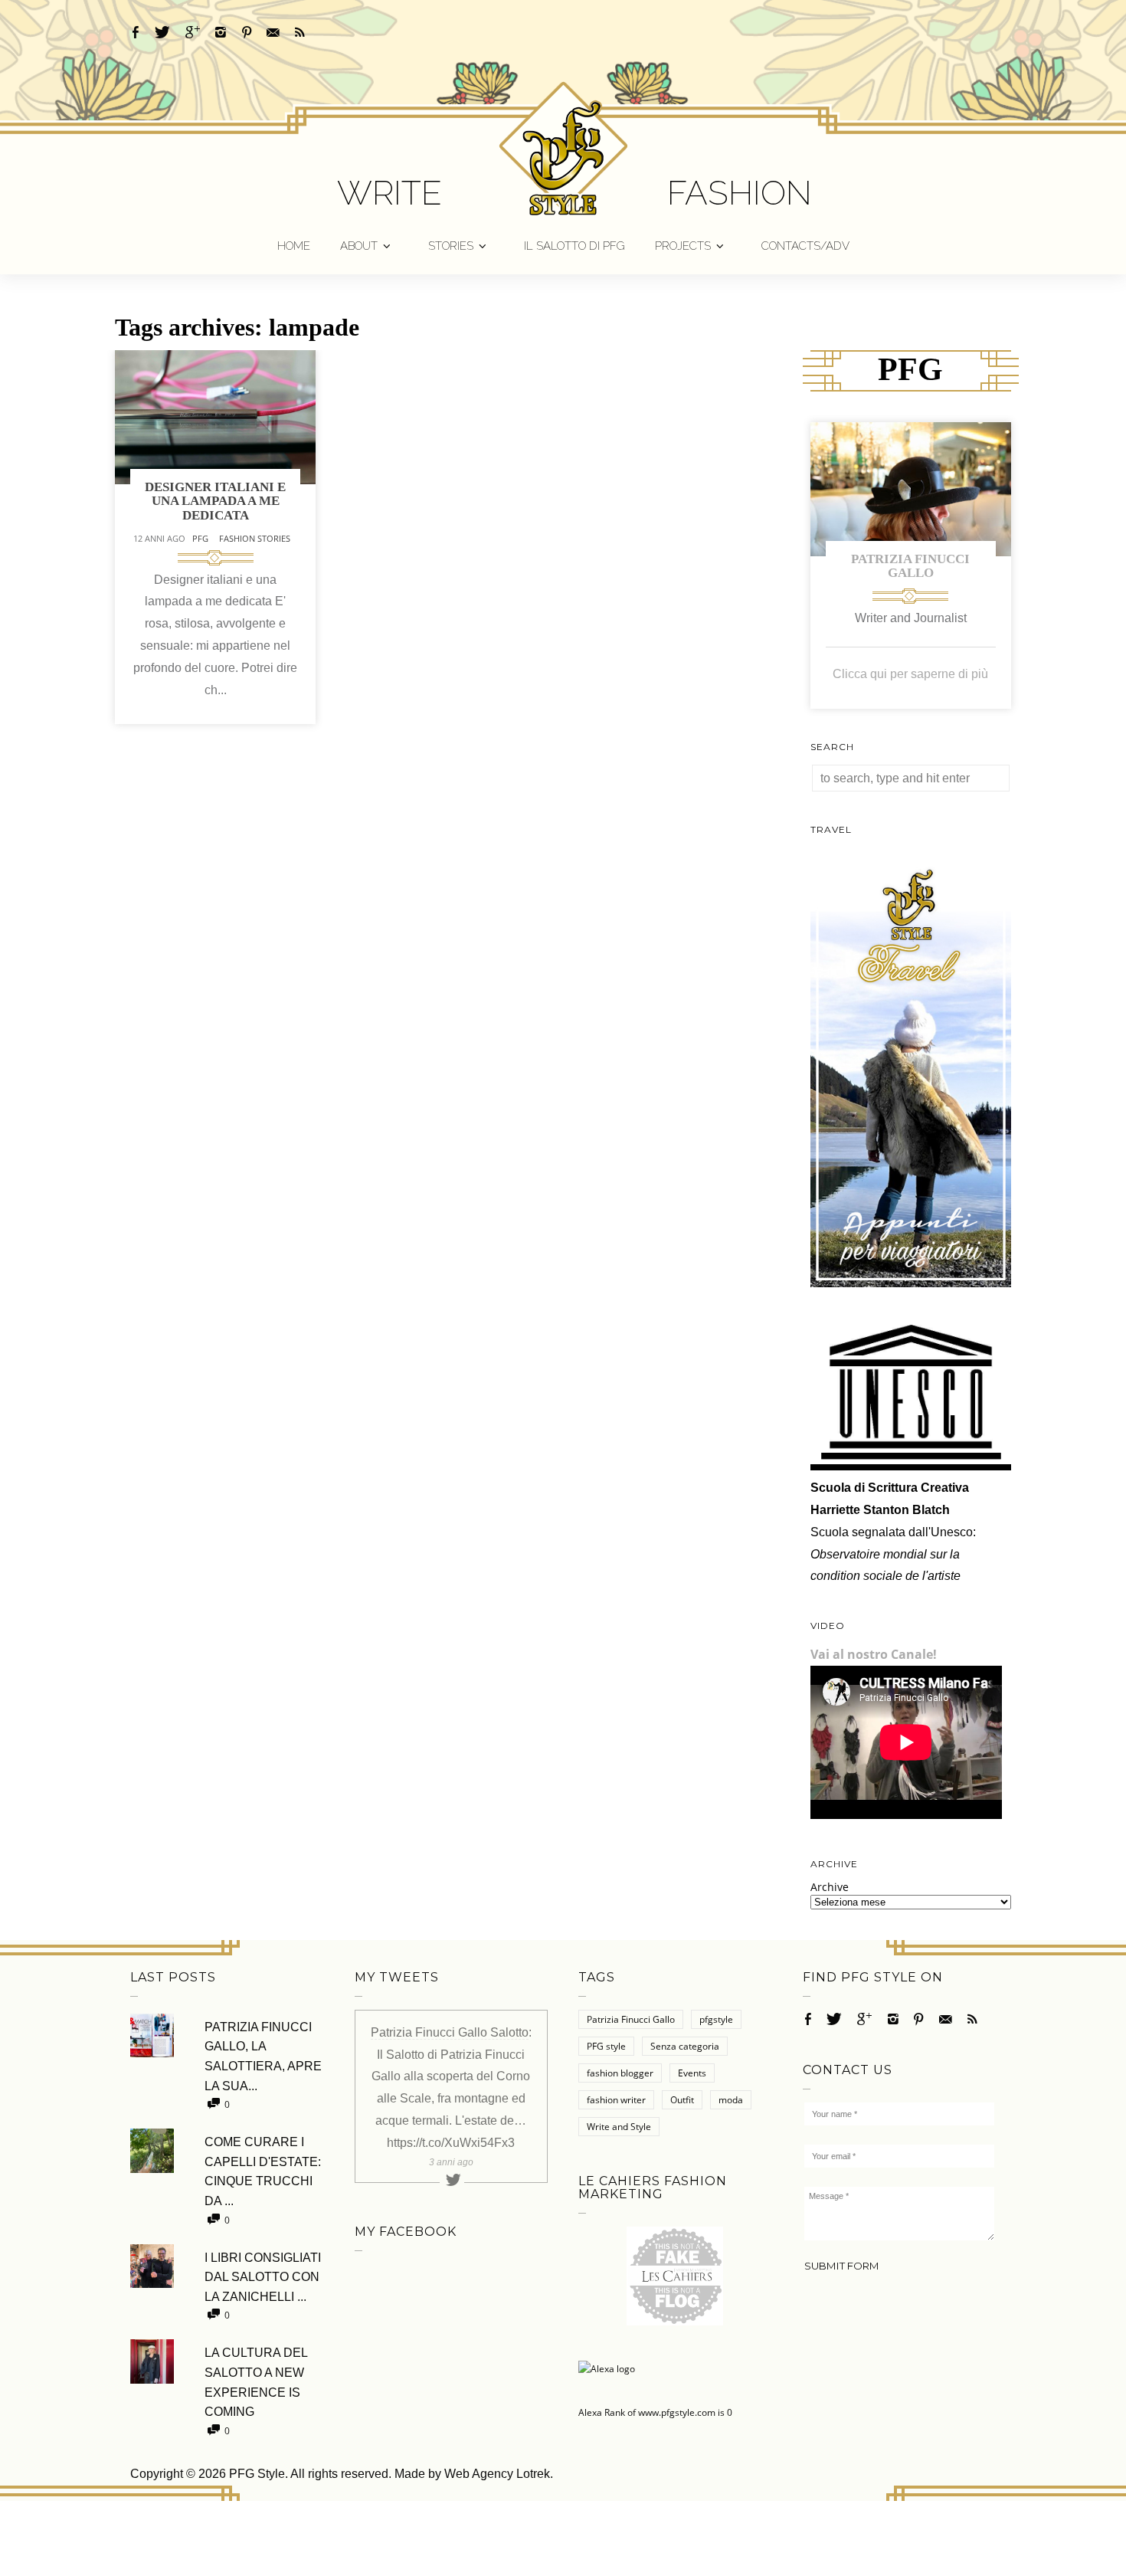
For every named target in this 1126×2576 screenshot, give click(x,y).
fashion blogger (620, 2073)
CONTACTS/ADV (805, 246)
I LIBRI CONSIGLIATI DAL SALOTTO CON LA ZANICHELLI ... (263, 2277)
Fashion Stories (255, 538)
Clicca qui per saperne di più (910, 674)
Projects (683, 246)
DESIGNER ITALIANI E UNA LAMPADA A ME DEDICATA (215, 501)
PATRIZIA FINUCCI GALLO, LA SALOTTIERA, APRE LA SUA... (263, 2057)
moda (731, 2100)
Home (294, 246)
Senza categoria (685, 2046)
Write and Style (619, 2127)
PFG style (606, 2046)
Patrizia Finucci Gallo (910, 566)
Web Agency (479, 2474)
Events (692, 2073)
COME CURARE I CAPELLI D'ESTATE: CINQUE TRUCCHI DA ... (263, 2171)
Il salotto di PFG (574, 246)
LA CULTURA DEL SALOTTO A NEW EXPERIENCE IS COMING (256, 2382)
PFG (200, 538)
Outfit (682, 2100)
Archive (830, 1887)
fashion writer (616, 2100)
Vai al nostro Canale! (874, 1654)
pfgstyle (716, 2019)
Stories (451, 246)
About (359, 246)
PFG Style (257, 2474)
